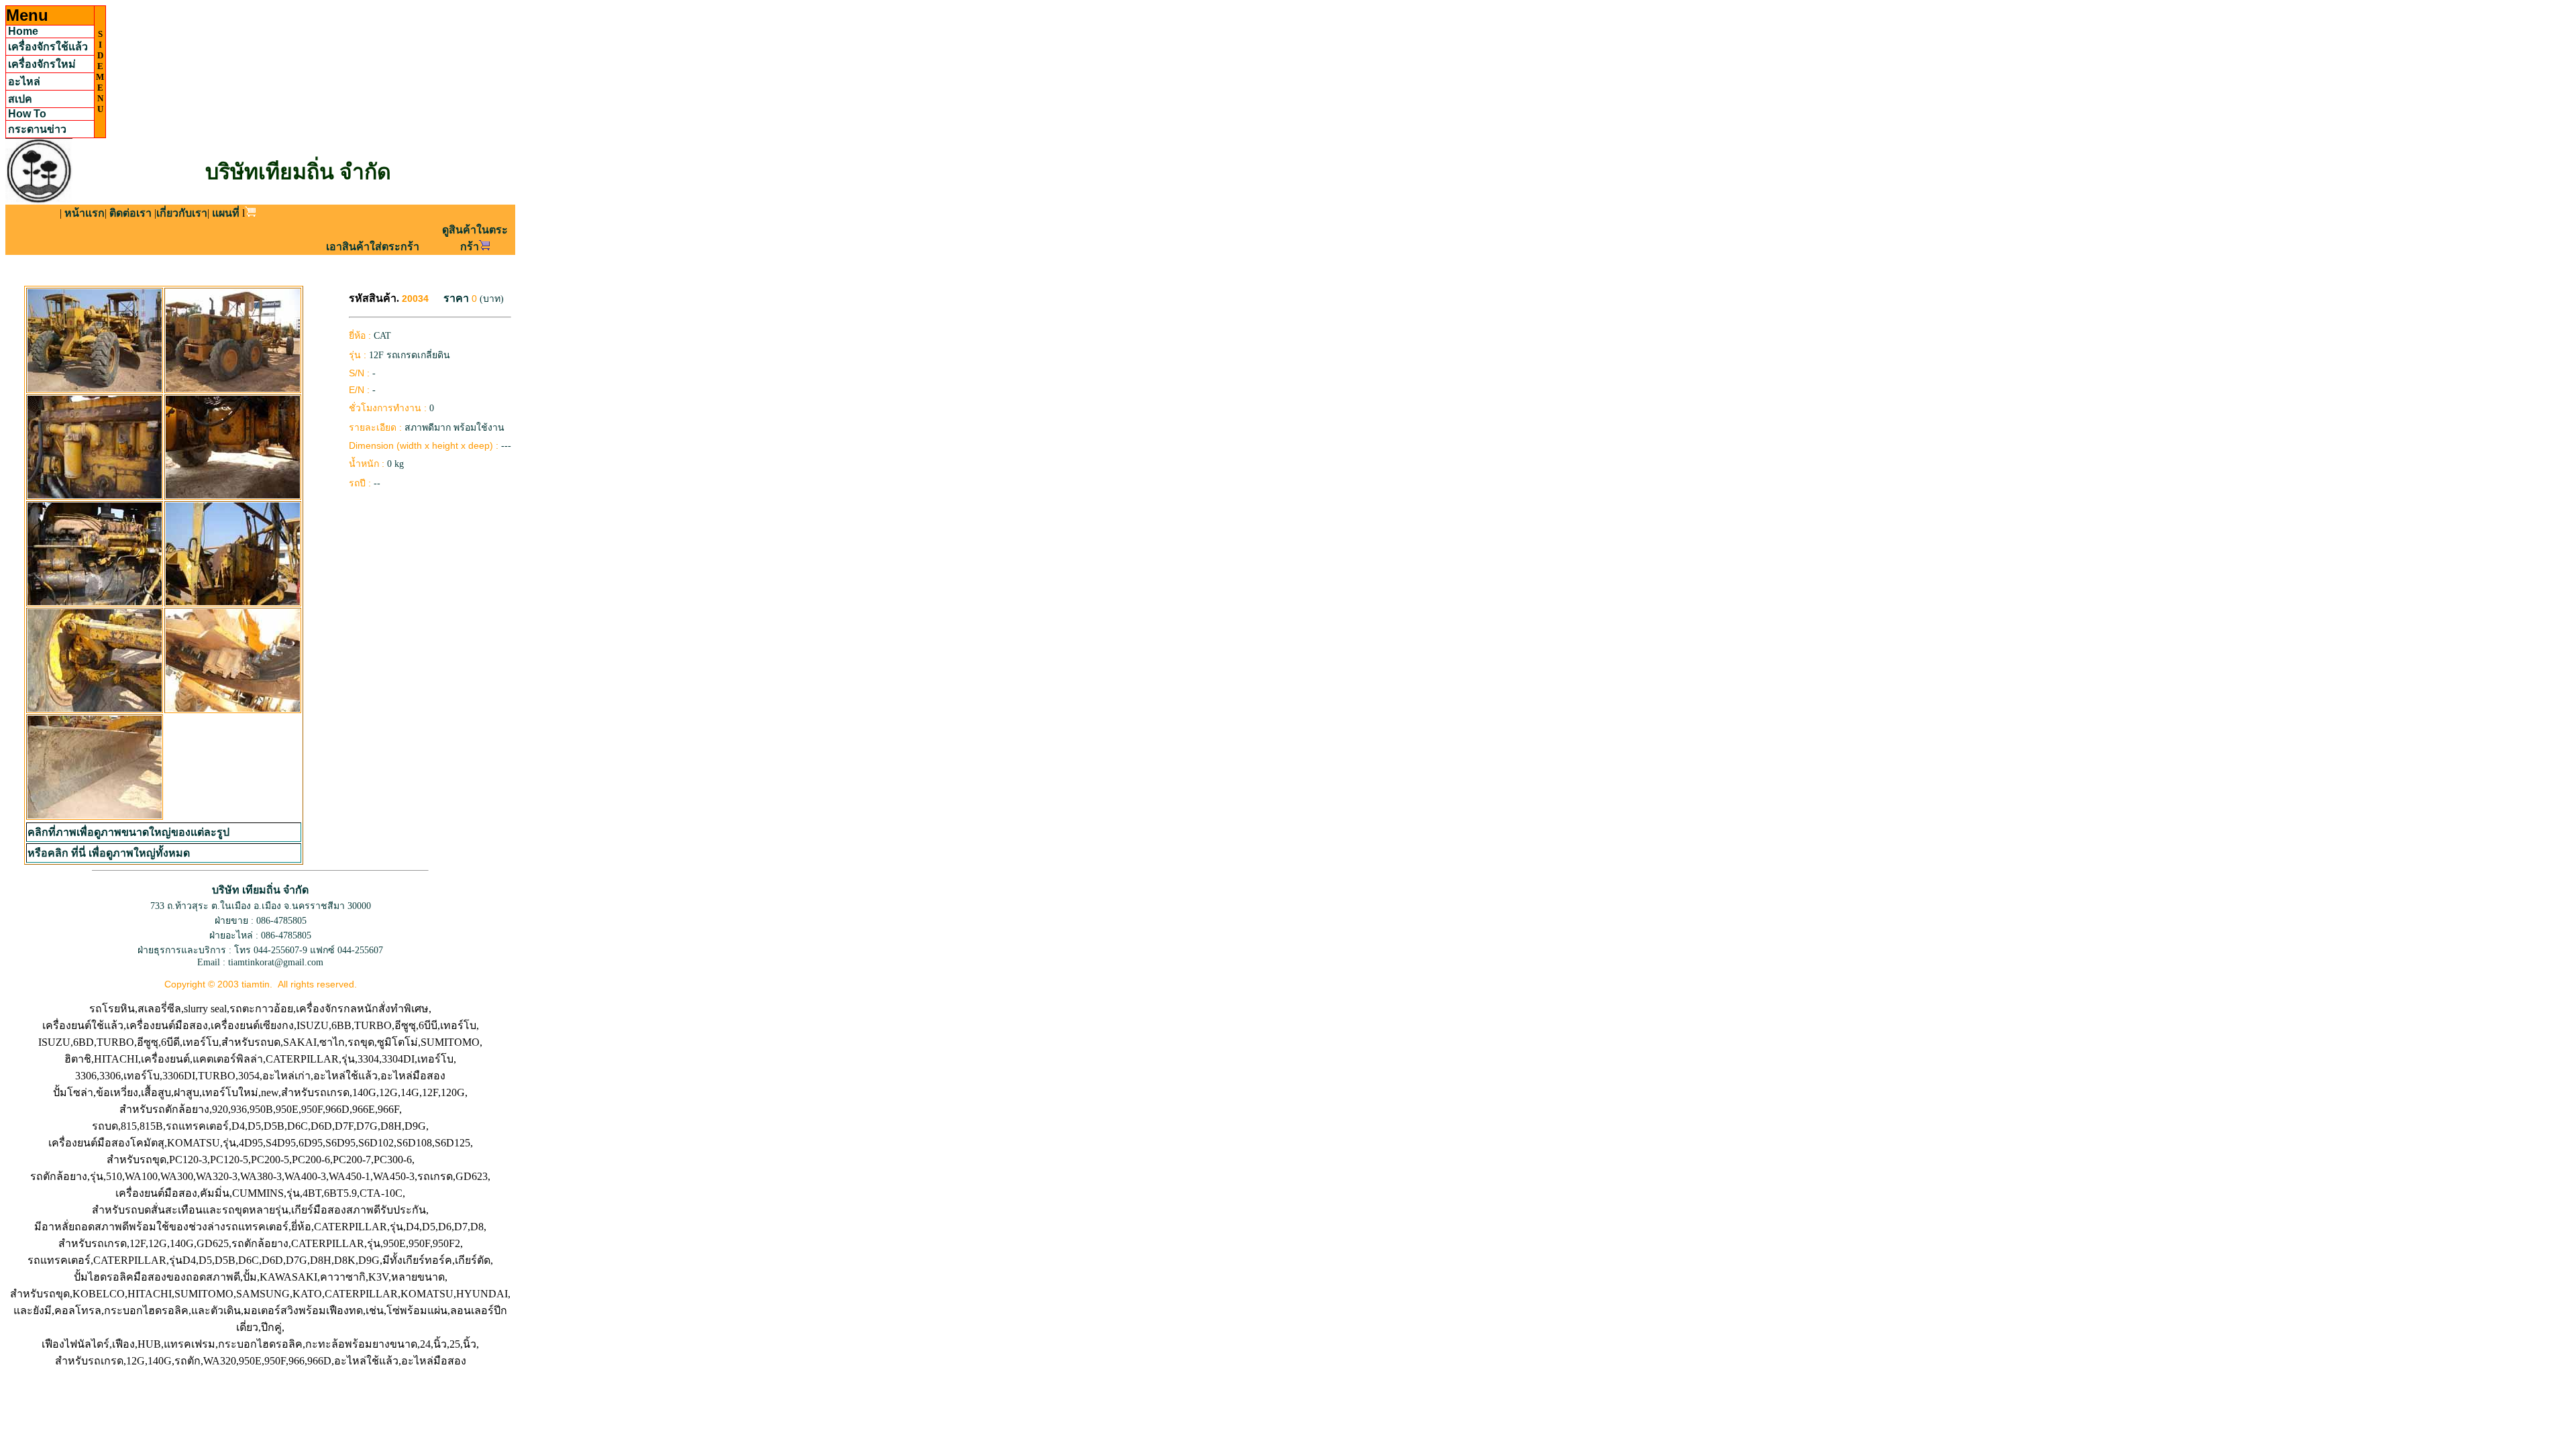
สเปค (20, 99)
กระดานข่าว (37, 129)
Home (23, 31)
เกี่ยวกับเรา (182, 213)
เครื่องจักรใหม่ (42, 64)
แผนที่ (226, 213)
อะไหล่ (24, 82)
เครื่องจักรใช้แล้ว (48, 47)
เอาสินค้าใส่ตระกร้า (373, 247)
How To (27, 114)
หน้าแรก (85, 213)
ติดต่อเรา (130, 213)
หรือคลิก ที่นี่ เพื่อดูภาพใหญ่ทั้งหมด (109, 853)
